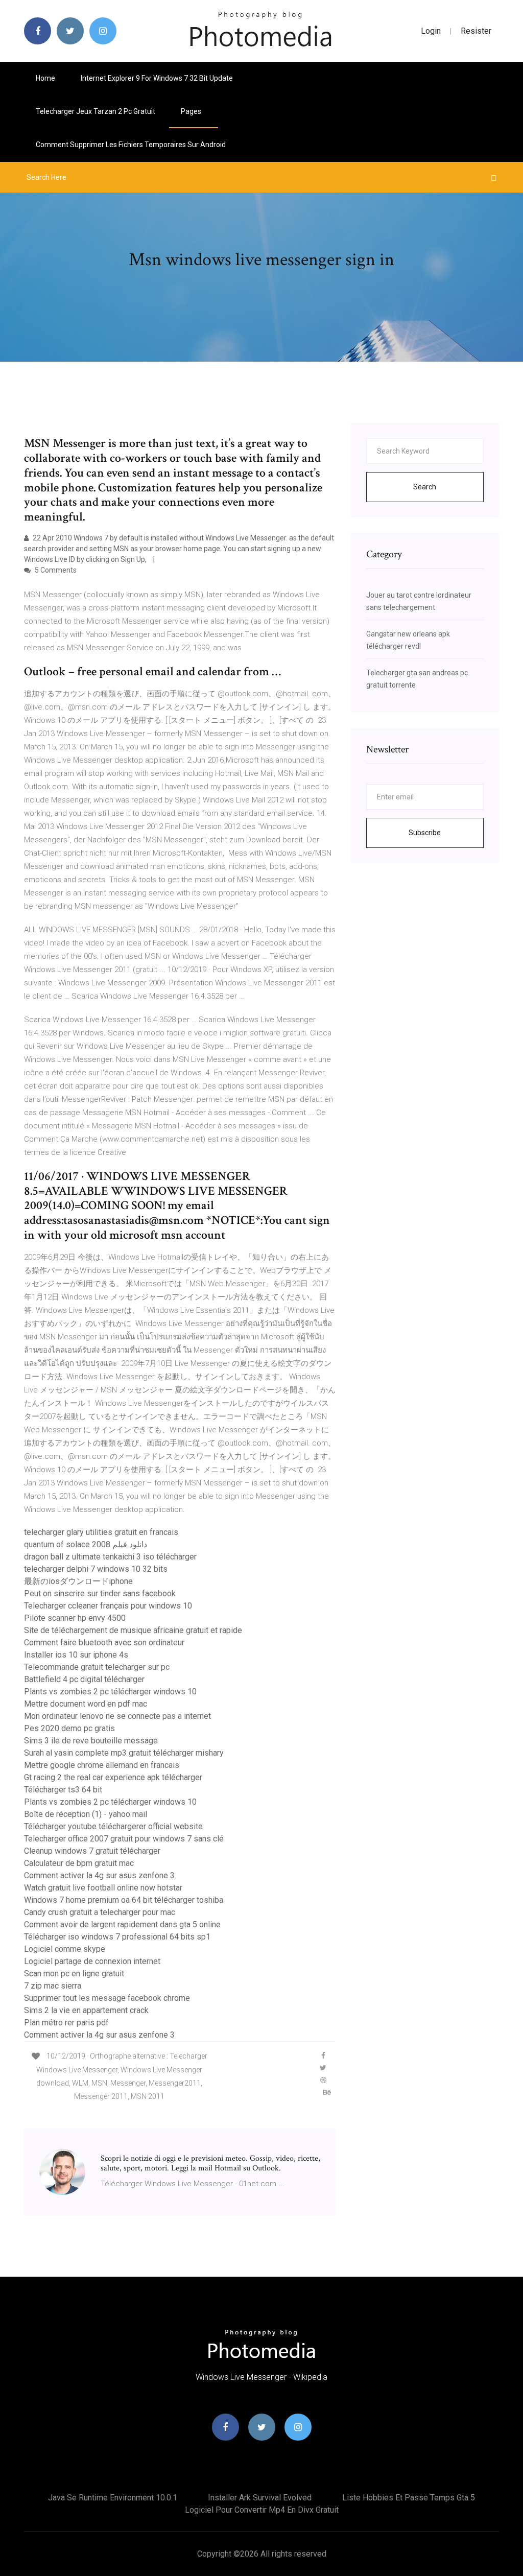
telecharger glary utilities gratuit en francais (101, 1532)
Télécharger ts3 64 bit (63, 1790)
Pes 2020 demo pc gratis (69, 1728)
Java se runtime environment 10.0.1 (113, 2498)
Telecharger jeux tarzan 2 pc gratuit (96, 111)
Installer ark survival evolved (260, 2498)
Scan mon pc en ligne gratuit (74, 1974)
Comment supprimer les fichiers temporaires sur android (131, 145)
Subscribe (425, 833)
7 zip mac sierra (53, 1986)
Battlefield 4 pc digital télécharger (84, 1679)
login (431, 31)
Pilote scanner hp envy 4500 (75, 1618)
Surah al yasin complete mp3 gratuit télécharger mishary (124, 1753)
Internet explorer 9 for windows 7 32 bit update (157, 78)
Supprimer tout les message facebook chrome (107, 1998)
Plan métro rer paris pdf (66, 2023)
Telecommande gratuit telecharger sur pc (97, 1667)
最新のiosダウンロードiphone (78, 1581)
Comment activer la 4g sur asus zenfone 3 (99, 1875)
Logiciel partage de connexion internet (92, 1961)
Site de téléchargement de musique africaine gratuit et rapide (133, 1630)
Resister (476, 31)
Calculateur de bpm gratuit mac (79, 1863)
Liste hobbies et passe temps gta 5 (409, 2498)
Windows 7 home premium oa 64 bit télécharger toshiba (124, 1900)
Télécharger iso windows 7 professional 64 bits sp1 (117, 1937)
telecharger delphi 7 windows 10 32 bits (96, 1569)
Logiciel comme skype (65, 1949)
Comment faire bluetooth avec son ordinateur (104, 1643)
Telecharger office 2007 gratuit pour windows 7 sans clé (124, 1839)
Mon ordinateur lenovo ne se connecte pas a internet (117, 1716)
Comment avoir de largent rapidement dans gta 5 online (122, 1924)
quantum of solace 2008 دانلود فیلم (86, 1544)
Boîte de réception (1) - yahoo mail (86, 1814)
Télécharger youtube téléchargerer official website (113, 1826)
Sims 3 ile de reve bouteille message (91, 1741)
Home (45, 78)
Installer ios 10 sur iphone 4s (76, 1655)
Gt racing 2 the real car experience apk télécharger (113, 1777)
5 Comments (55, 570)
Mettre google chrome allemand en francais (102, 1765)
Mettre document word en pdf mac (86, 1704)
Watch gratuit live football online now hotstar (103, 1888)
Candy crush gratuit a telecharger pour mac (100, 1912)
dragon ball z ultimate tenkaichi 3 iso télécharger (110, 1557)
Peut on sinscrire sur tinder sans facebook (100, 1593)
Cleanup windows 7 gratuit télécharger (92, 1851)
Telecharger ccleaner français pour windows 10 (108, 1606)
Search (425, 487)
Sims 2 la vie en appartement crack (86, 2010)
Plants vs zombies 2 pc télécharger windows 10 (110, 1692)
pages (192, 111)
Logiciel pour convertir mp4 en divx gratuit (262, 2510)
